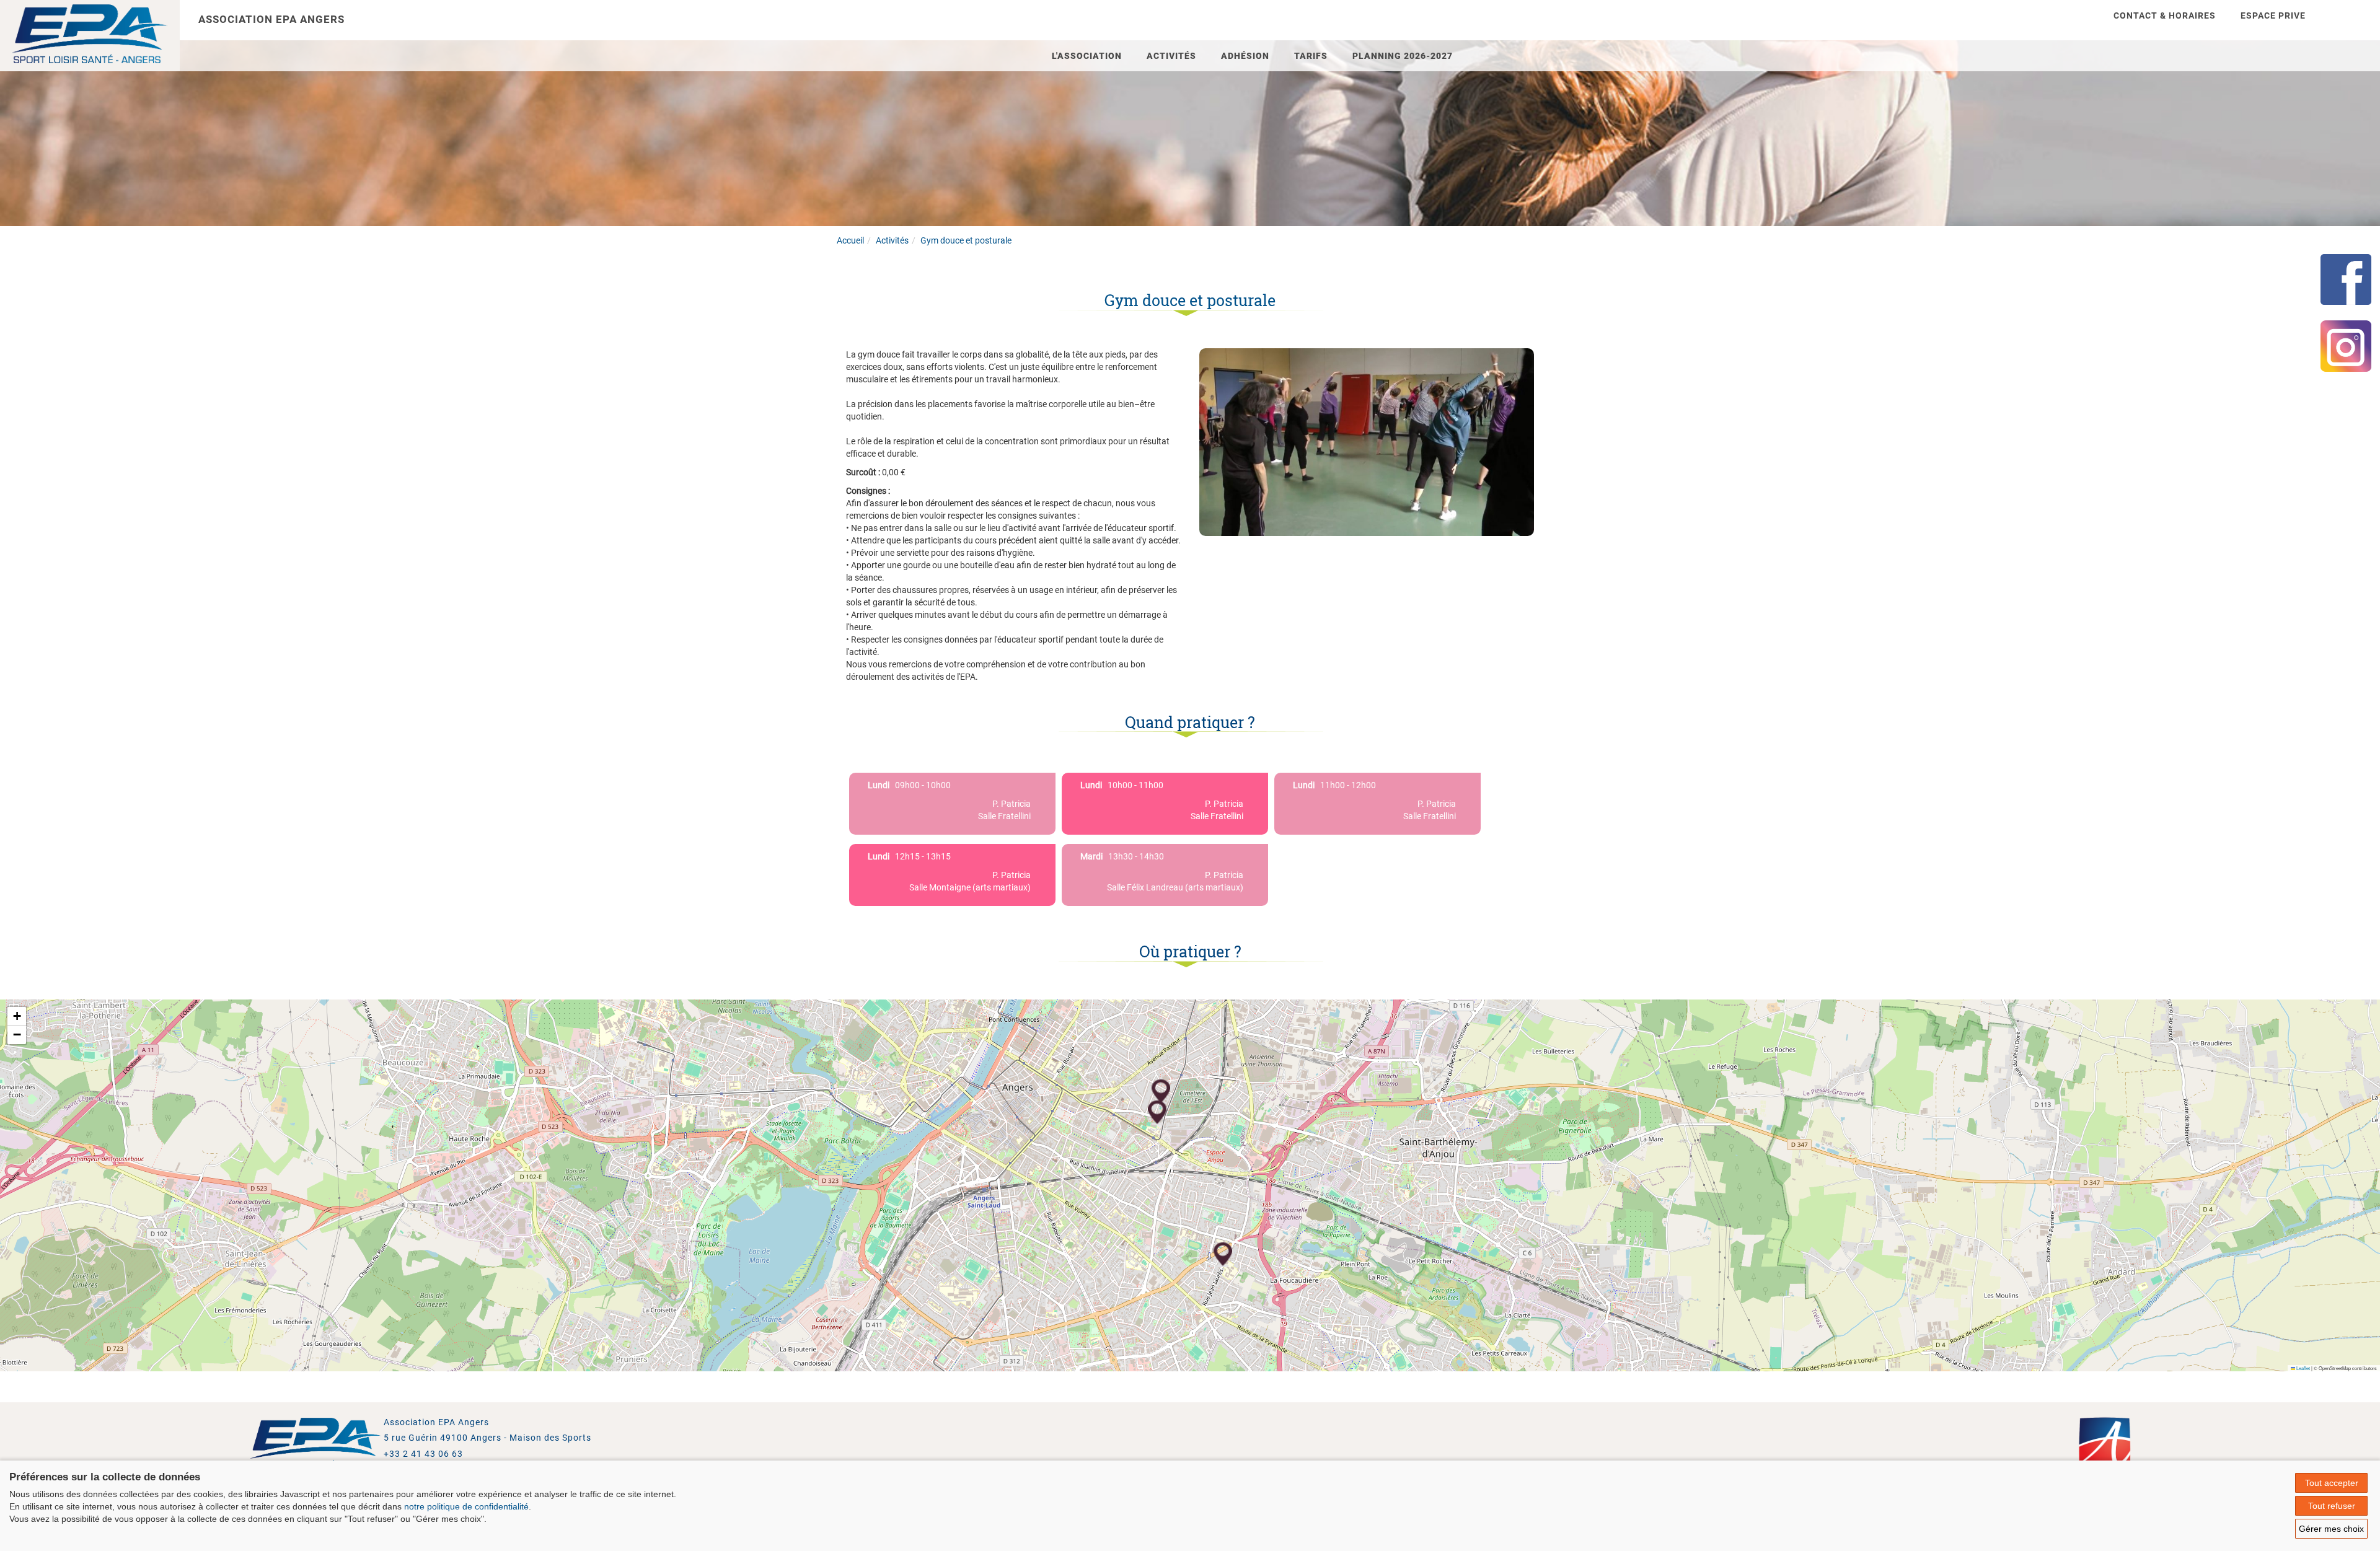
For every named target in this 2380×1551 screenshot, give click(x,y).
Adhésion (1245, 56)
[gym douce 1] (1367, 441)
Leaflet (2303, 1368)
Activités (1171, 56)
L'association (1087, 56)
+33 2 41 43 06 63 (423, 1454)
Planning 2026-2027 (1403, 56)
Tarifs (1311, 56)
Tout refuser (2332, 1506)
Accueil (850, 240)
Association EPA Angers (271, 19)
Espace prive (2273, 15)
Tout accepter (2332, 1483)
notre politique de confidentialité (466, 1506)
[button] (1161, 1092)
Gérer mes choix (2331, 1529)
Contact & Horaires (2165, 15)
